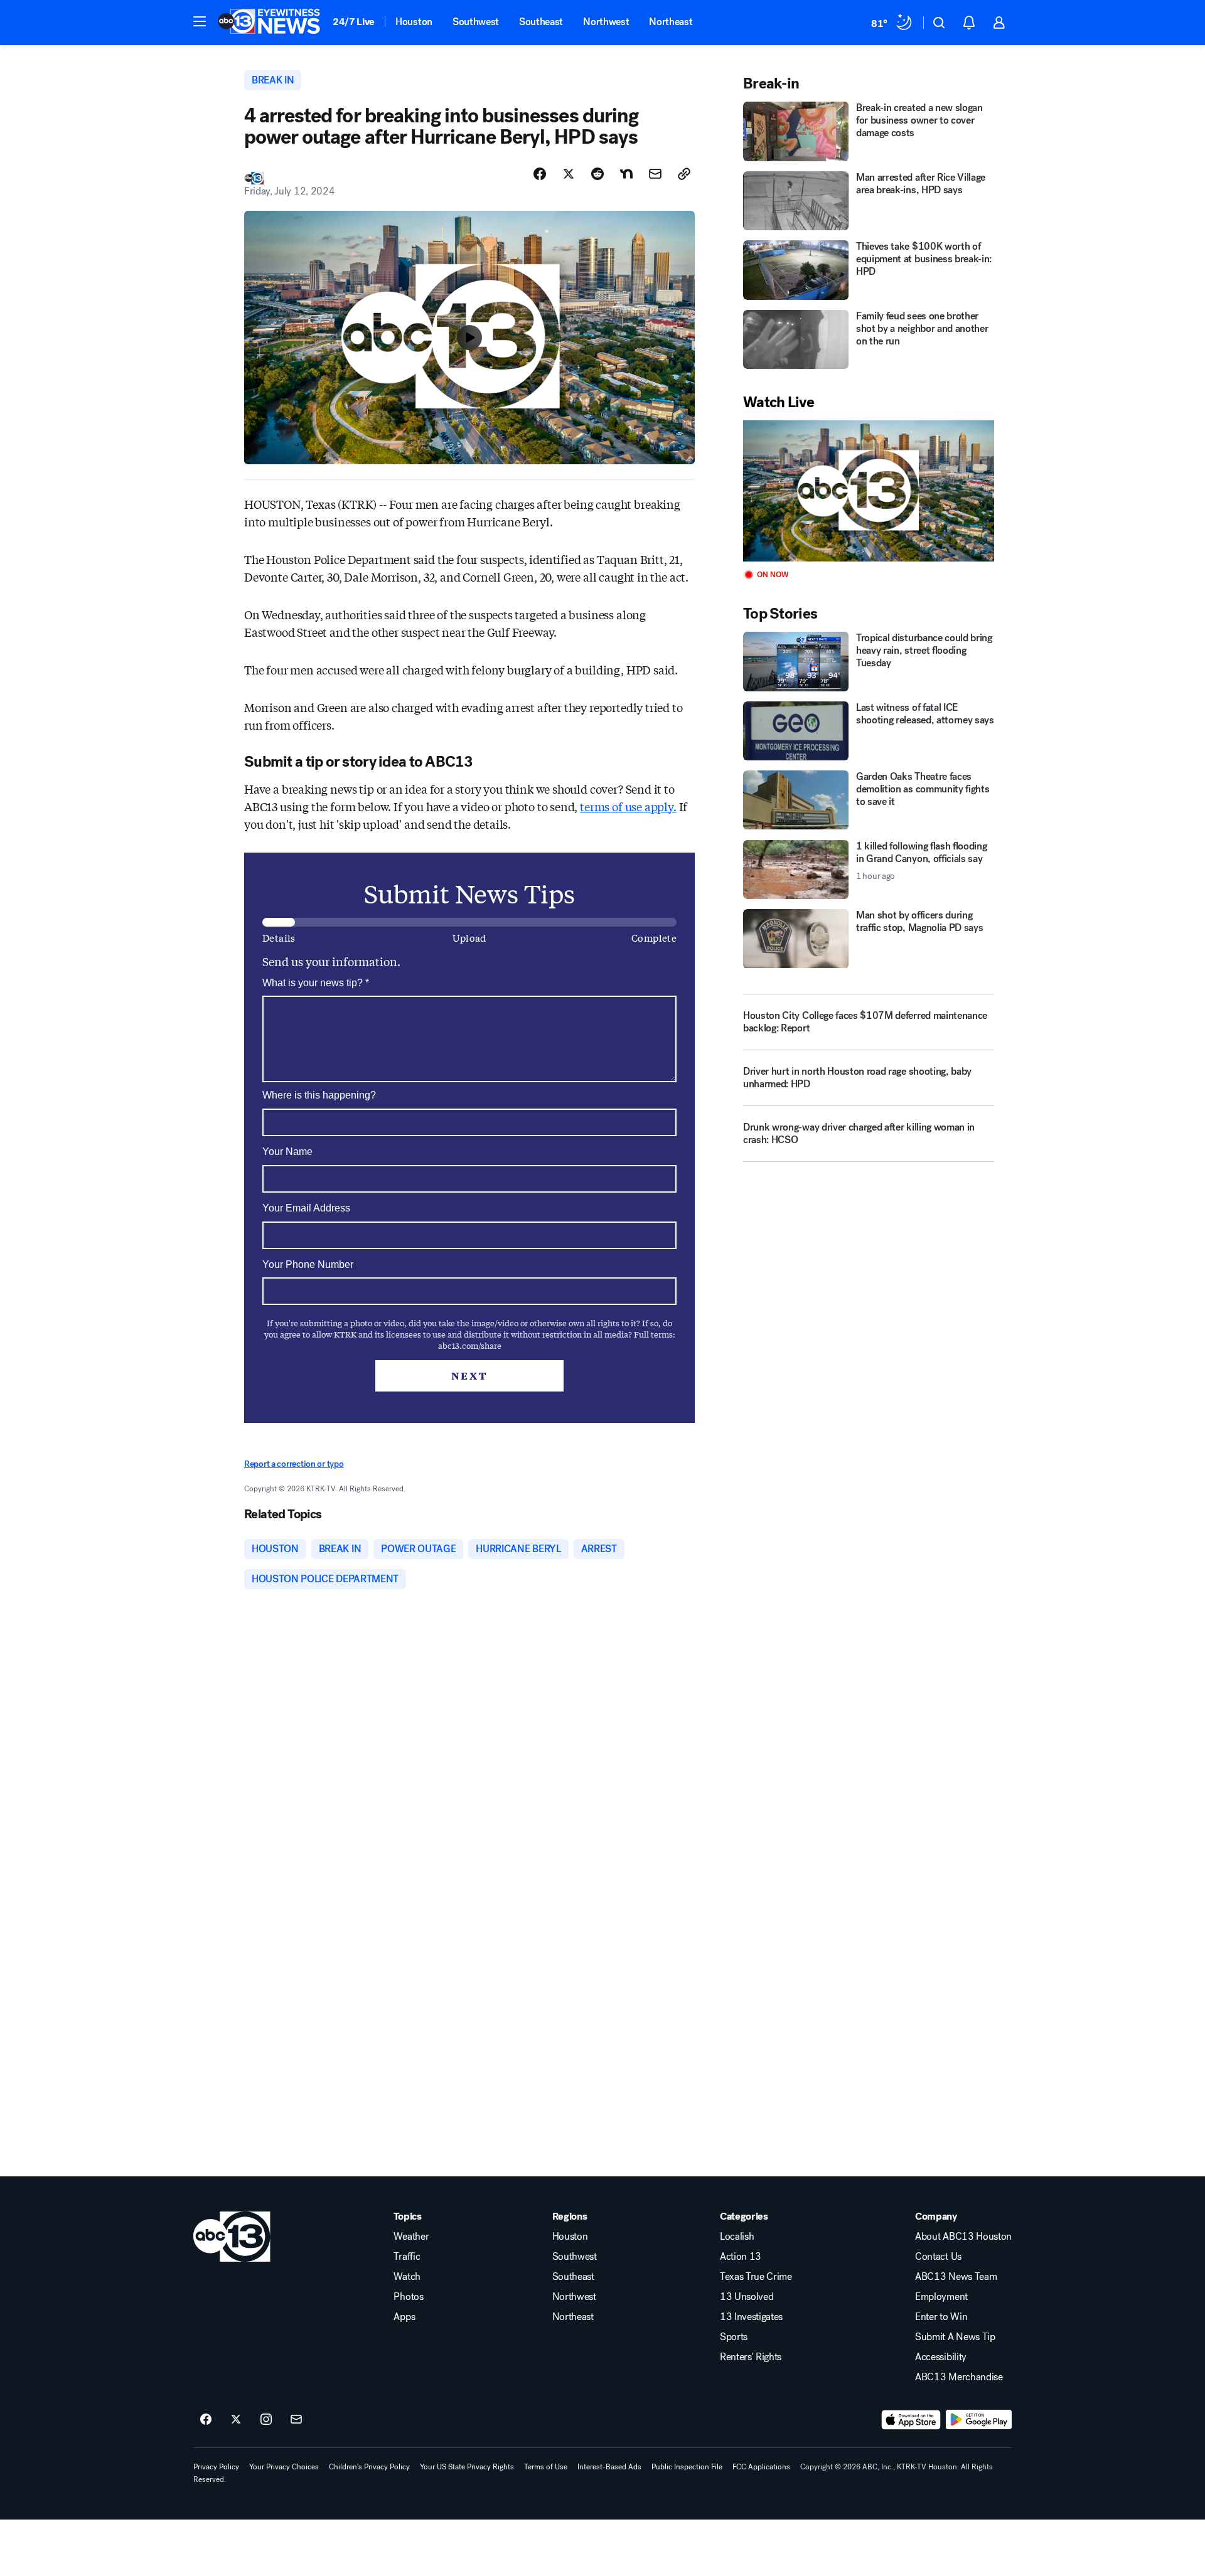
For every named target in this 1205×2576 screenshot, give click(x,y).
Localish (737, 2237)
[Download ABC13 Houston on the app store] (911, 2420)
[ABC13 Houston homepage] (269, 23)
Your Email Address (306, 1208)
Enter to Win (941, 2317)
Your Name (287, 1152)
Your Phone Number (308, 1264)
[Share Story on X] (569, 174)
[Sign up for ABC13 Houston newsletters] (296, 2420)
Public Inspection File (687, 2467)
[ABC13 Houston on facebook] (206, 2420)
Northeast (671, 22)
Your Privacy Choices (284, 2467)
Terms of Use (546, 2467)
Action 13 (741, 2257)
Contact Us (938, 2257)
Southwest (476, 22)
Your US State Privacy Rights (467, 2467)
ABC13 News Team (956, 2277)
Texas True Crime (756, 2277)
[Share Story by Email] (655, 174)
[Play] (869, 491)
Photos (408, 2297)
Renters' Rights (751, 2357)
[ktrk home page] (232, 2237)
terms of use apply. (628, 806)
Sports (734, 2337)
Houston (414, 22)
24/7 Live (354, 22)
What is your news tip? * (316, 983)
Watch (407, 2277)
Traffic (407, 2257)
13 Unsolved (747, 2297)
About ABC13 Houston (963, 2237)
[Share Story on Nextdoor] (626, 174)
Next (469, 1376)
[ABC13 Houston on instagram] (266, 2420)
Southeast (541, 22)
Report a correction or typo (294, 1464)
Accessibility (941, 2357)
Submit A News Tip (955, 2337)
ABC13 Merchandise (959, 2377)
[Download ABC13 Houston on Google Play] (979, 2420)
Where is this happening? (319, 1095)
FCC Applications (761, 2467)
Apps (404, 2317)
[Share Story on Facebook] (540, 174)
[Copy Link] (684, 174)
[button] (200, 21)
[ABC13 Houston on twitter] (236, 2420)
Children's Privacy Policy (369, 2467)
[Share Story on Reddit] (597, 174)
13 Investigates (751, 2317)
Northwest (606, 22)
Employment (941, 2297)
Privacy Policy (216, 2467)
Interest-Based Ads (609, 2467)
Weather (411, 2237)
